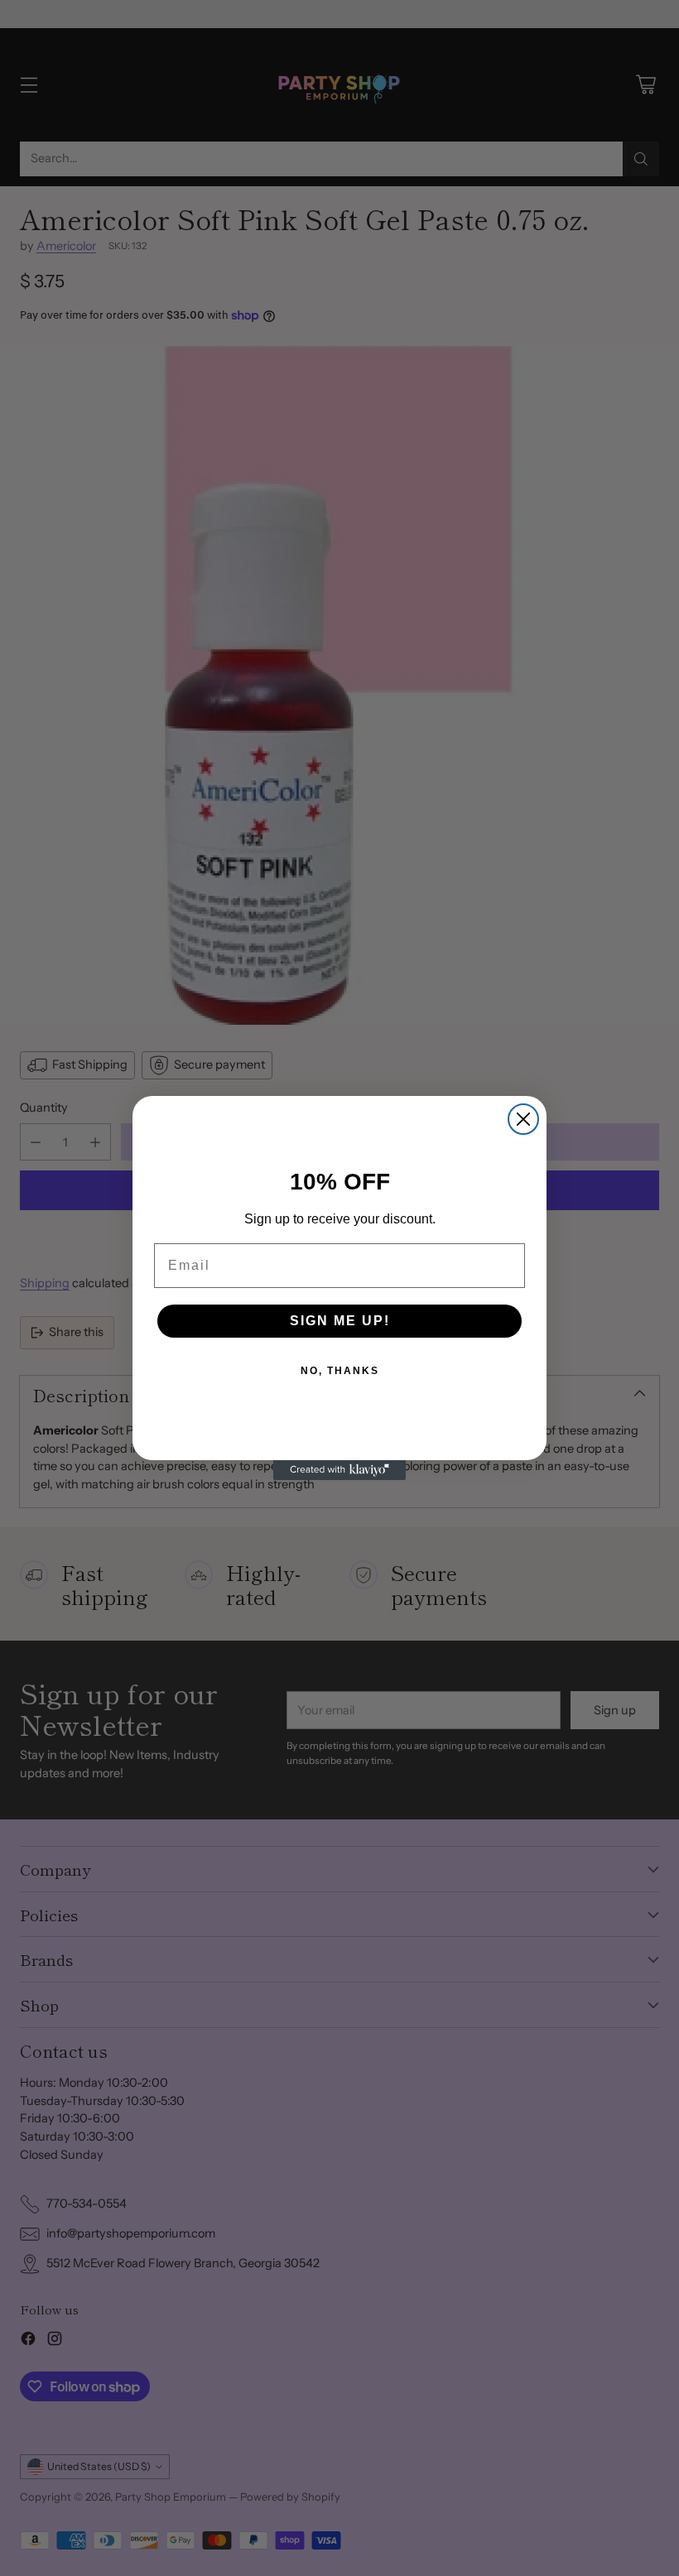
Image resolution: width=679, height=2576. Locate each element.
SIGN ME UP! (340, 1321)
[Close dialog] (523, 1119)
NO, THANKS (340, 1371)
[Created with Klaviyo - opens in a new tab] (339, 1470)
